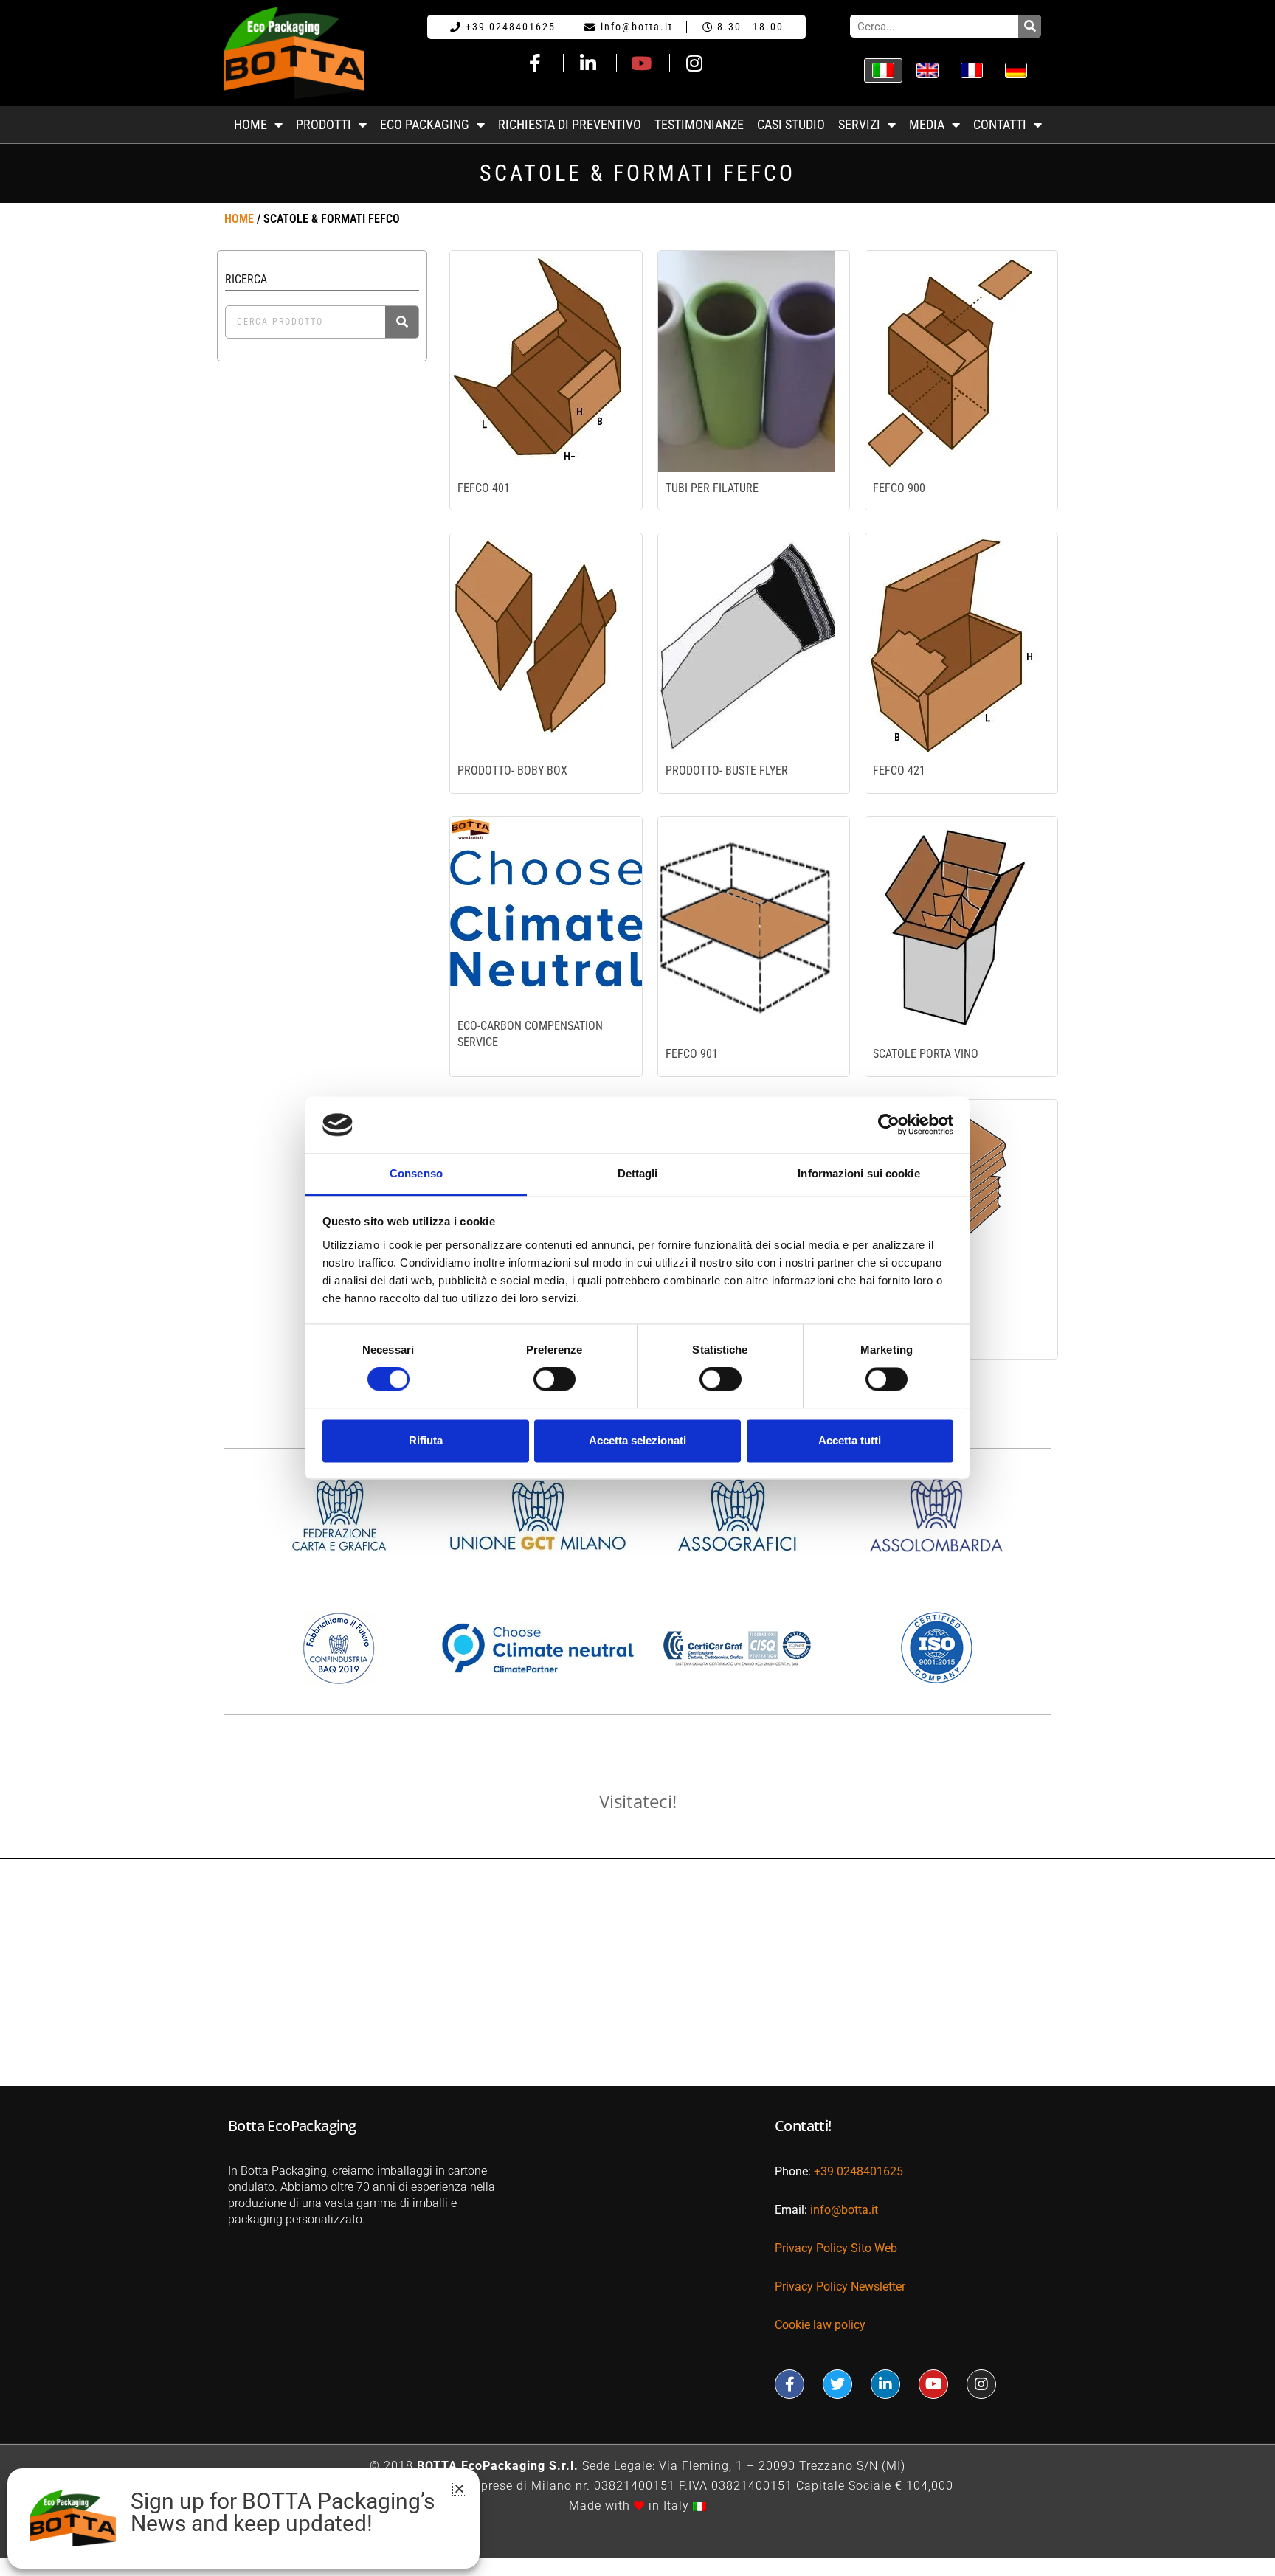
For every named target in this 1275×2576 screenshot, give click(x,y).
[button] (459, 2489)
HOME (250, 125)
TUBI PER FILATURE (712, 488)
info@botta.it (844, 2210)
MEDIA (927, 125)
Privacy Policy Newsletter (842, 2286)
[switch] (554, 1379)
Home (239, 219)
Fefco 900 (899, 488)
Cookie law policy (820, 2325)
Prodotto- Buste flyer (727, 771)
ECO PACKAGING (425, 125)
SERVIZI (859, 125)
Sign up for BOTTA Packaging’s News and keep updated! (283, 2513)
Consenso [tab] (416, 1173)
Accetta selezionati (637, 1440)
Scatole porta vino (926, 1054)
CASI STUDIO (791, 125)
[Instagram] (981, 2384)
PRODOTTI (324, 125)
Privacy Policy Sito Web (836, 2248)
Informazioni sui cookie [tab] (858, 1173)
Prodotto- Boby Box (512, 771)
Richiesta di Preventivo (570, 125)
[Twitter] (837, 2384)
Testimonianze (699, 125)
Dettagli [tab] (638, 1173)
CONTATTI (1000, 125)
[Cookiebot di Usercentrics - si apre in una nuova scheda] (889, 1125)
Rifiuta (426, 1440)
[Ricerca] (1030, 26)
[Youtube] (933, 2384)
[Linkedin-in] (885, 2384)
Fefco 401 (484, 488)
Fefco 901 (692, 1054)
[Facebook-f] (789, 2384)
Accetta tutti (850, 1440)
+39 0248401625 (858, 2171)
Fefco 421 (899, 771)
